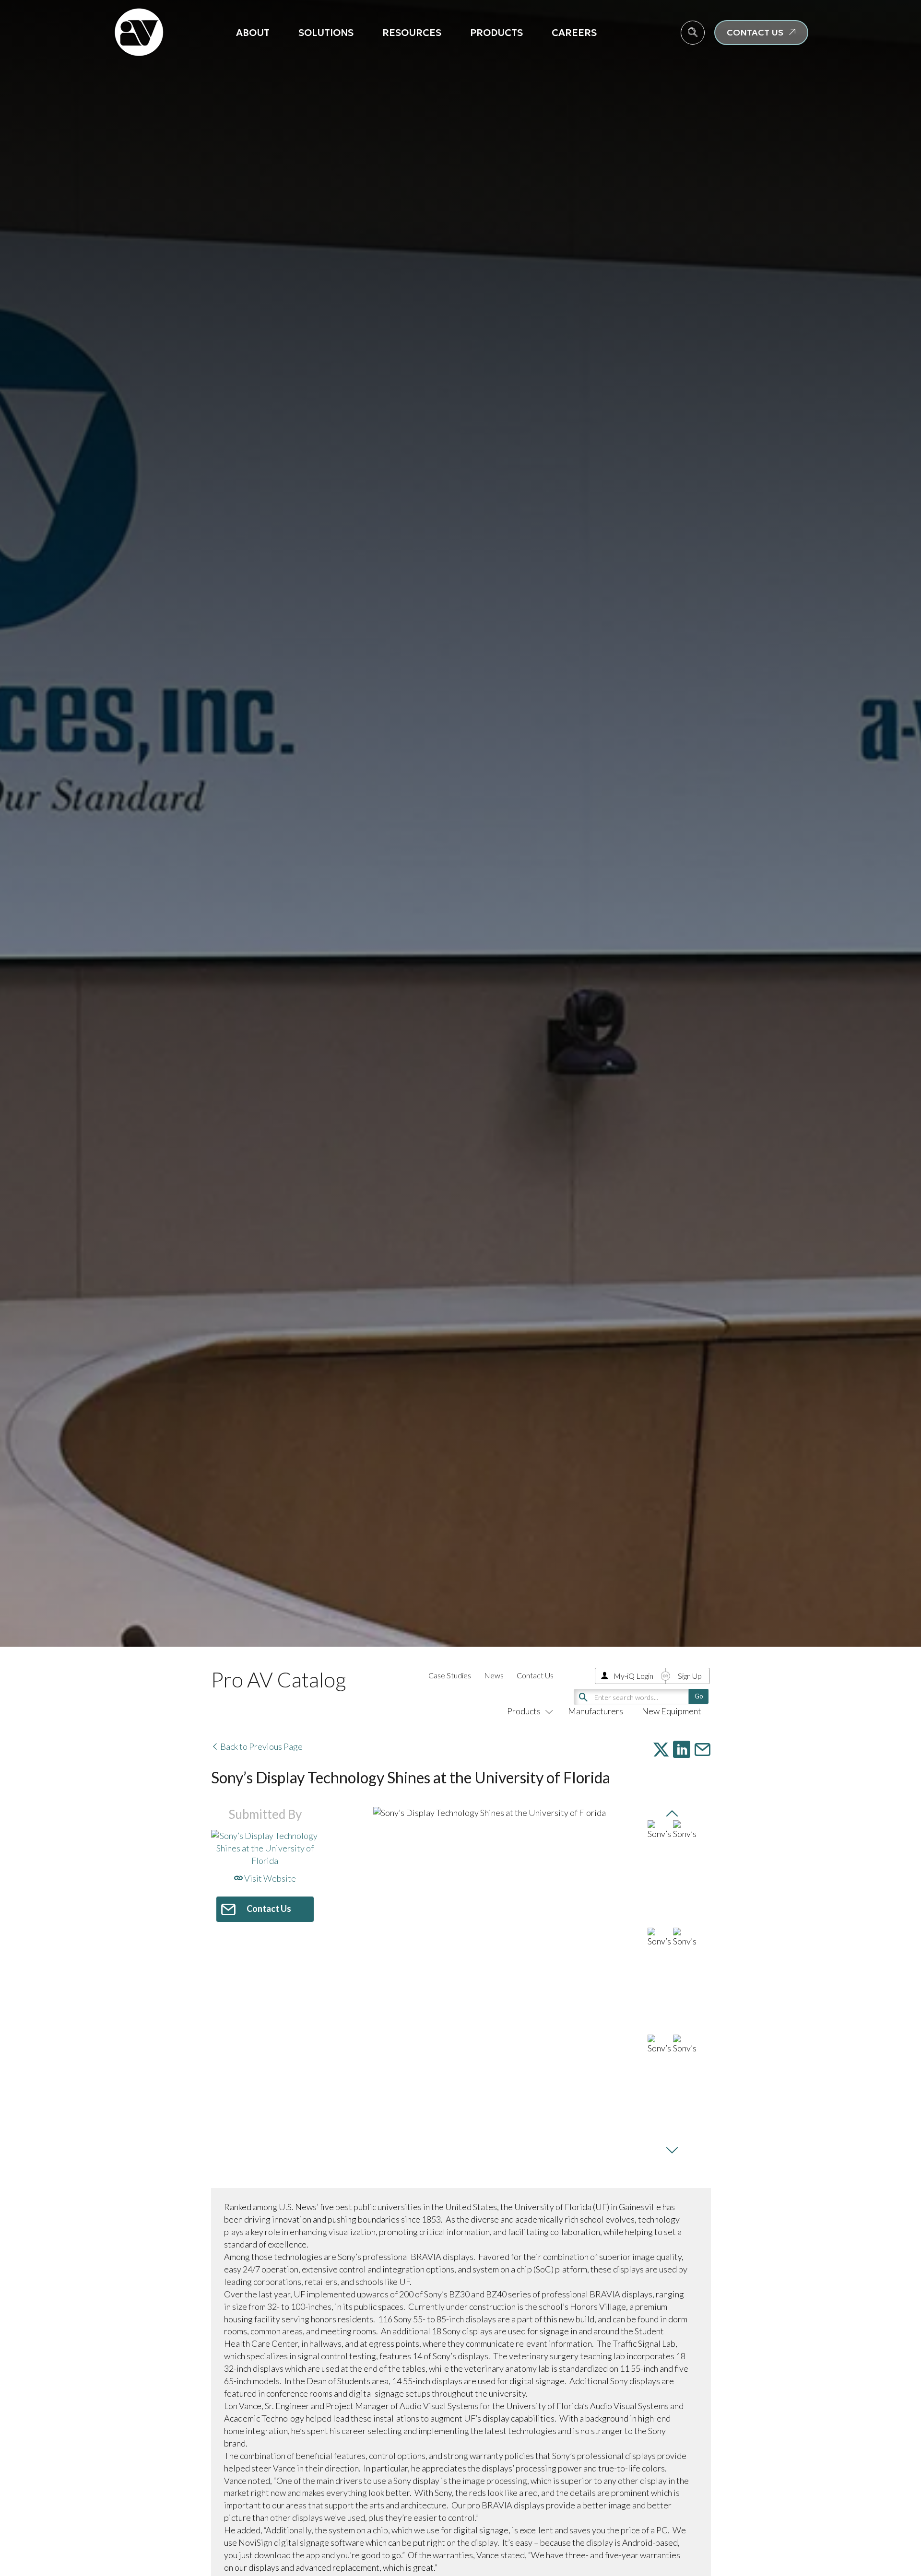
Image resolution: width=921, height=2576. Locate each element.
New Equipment (672, 1711)
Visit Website (269, 1878)
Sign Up (690, 1676)
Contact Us (535, 1675)
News (494, 1675)
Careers (574, 33)
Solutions (326, 33)
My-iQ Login (633, 1676)
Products (496, 33)
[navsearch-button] (693, 33)
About (253, 33)
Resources (412, 33)
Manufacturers (596, 1711)
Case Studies (450, 1675)
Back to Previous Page (261, 1746)
